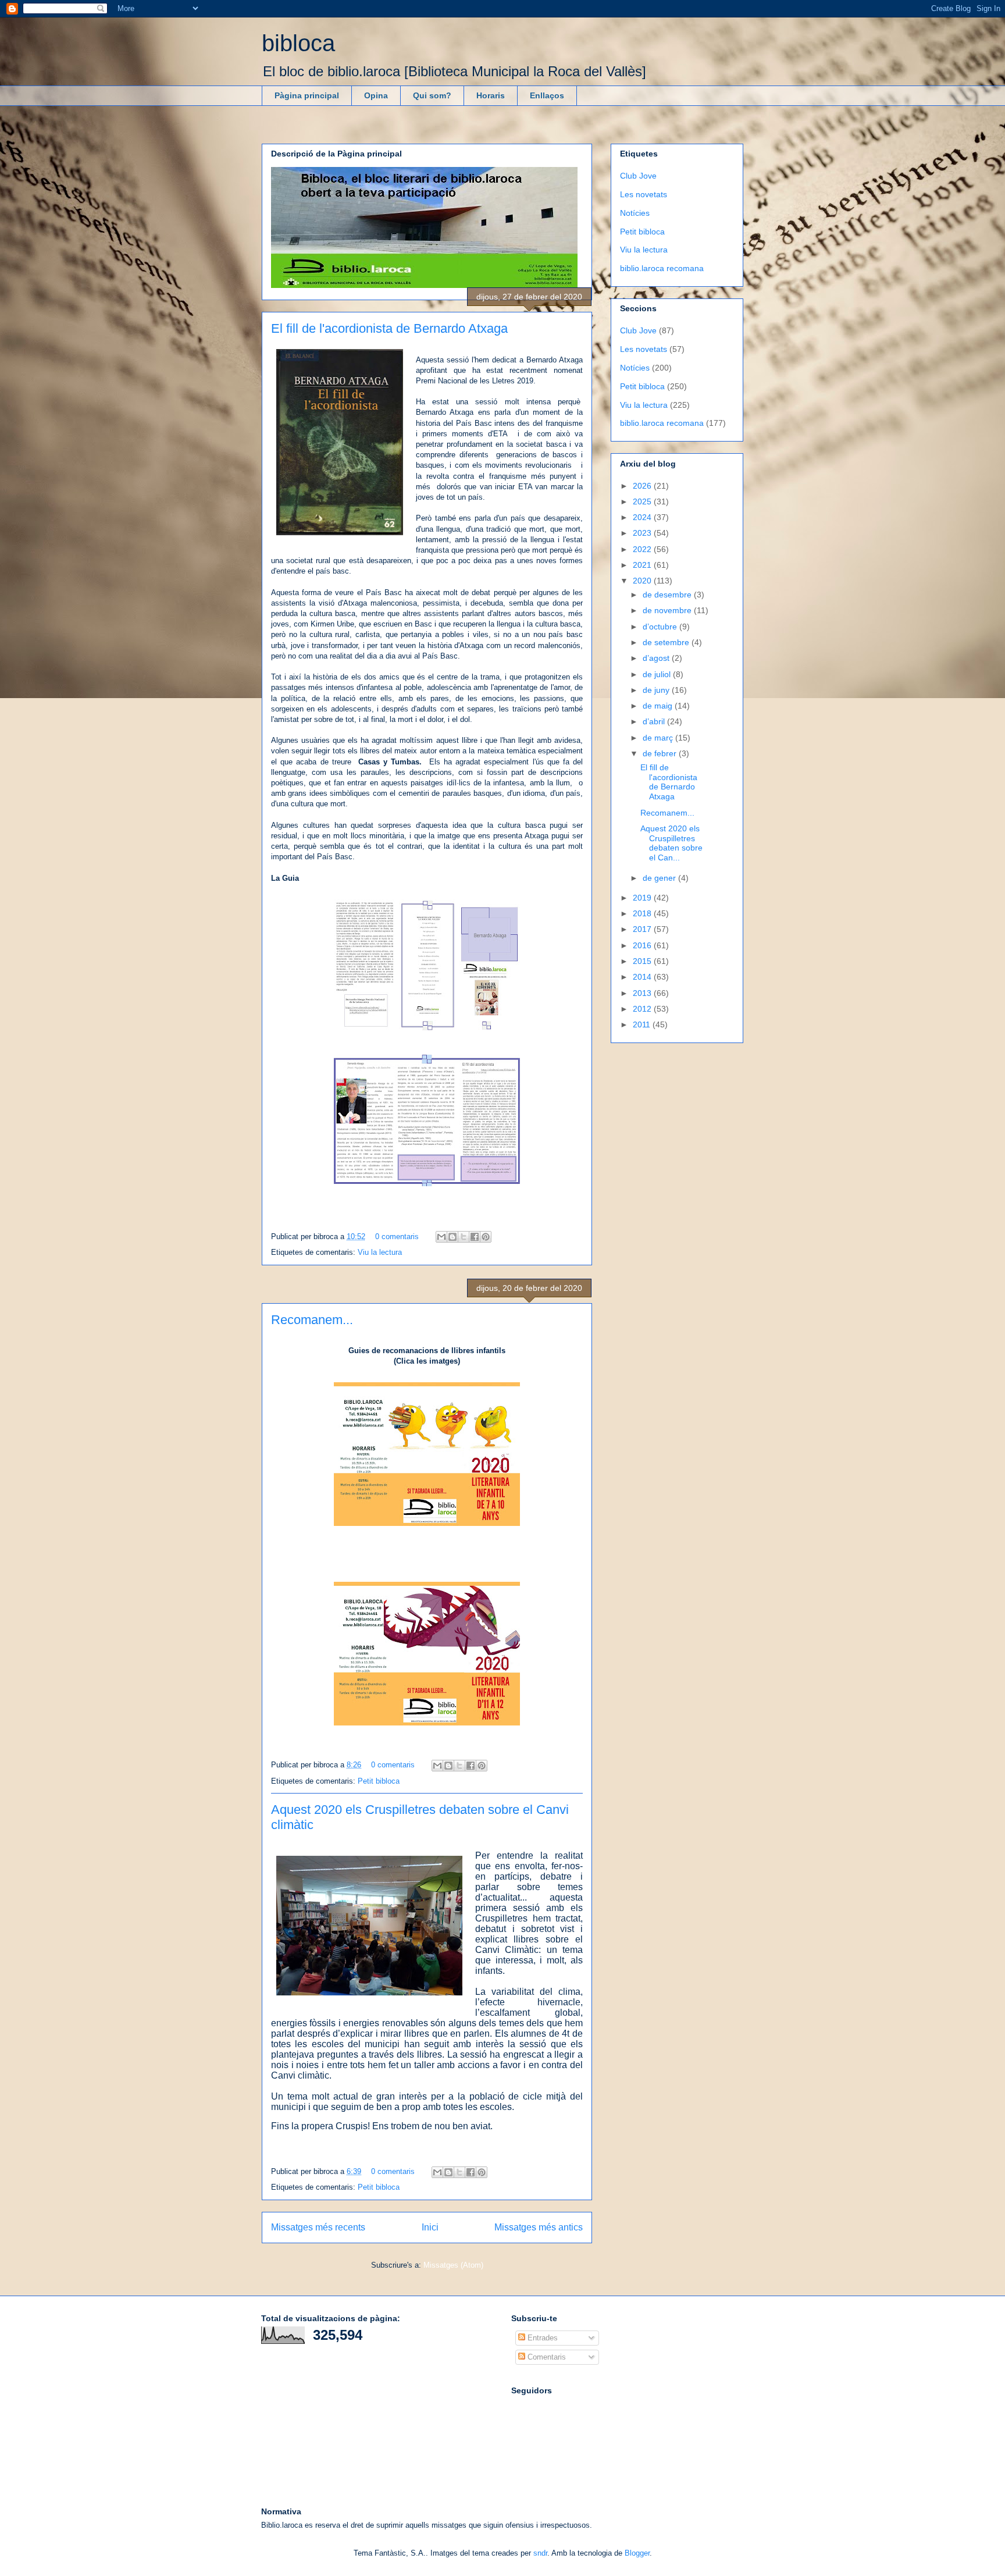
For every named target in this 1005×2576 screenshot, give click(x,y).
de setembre (667, 642)
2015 (643, 961)
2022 (643, 549)
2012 (643, 1009)
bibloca (298, 43)
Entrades (541, 2338)
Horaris (491, 95)
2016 (643, 945)
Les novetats (644, 194)
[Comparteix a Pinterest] (486, 1237)
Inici (430, 2227)
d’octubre (661, 627)
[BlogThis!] (452, 1237)
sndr (540, 2553)
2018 (643, 913)
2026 (643, 486)
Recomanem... (312, 1320)
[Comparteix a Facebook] (475, 1237)
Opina (376, 95)
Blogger (637, 2553)
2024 (643, 517)
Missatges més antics (539, 2227)
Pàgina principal (307, 95)
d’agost (657, 658)
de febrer (661, 753)
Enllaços (547, 95)
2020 (643, 581)
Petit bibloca (379, 1781)
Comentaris (546, 2357)
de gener (660, 878)
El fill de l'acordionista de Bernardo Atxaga (389, 328)
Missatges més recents (318, 2227)
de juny (657, 690)
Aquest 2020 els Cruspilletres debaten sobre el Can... (671, 843)
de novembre (668, 610)
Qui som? (432, 95)
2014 (643, 977)
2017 (643, 929)
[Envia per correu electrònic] (441, 1237)
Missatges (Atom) (453, 2265)
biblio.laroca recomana (662, 268)
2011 (643, 1024)
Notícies (635, 213)
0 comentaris (397, 1237)
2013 (643, 993)
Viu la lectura (380, 1252)
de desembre (668, 595)
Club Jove (638, 176)
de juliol (658, 674)
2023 (643, 533)
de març (659, 738)
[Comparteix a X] (464, 1237)
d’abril (655, 721)
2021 (643, 565)
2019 (643, 898)
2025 (643, 501)
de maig (659, 706)
